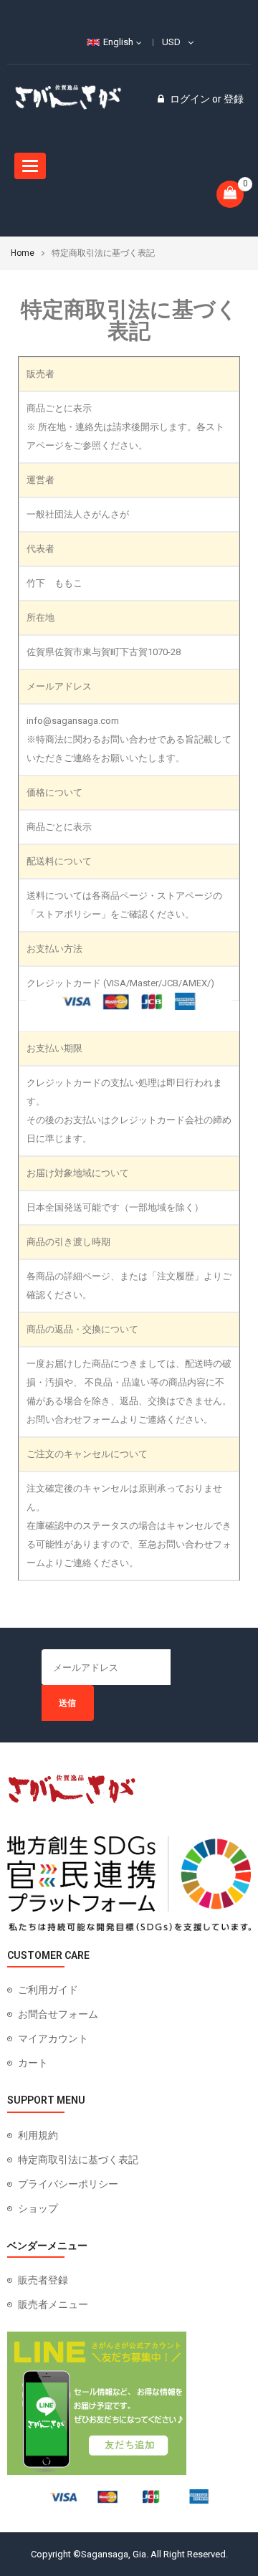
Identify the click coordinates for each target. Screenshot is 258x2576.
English (118, 42)
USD (171, 42)
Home (23, 253)
